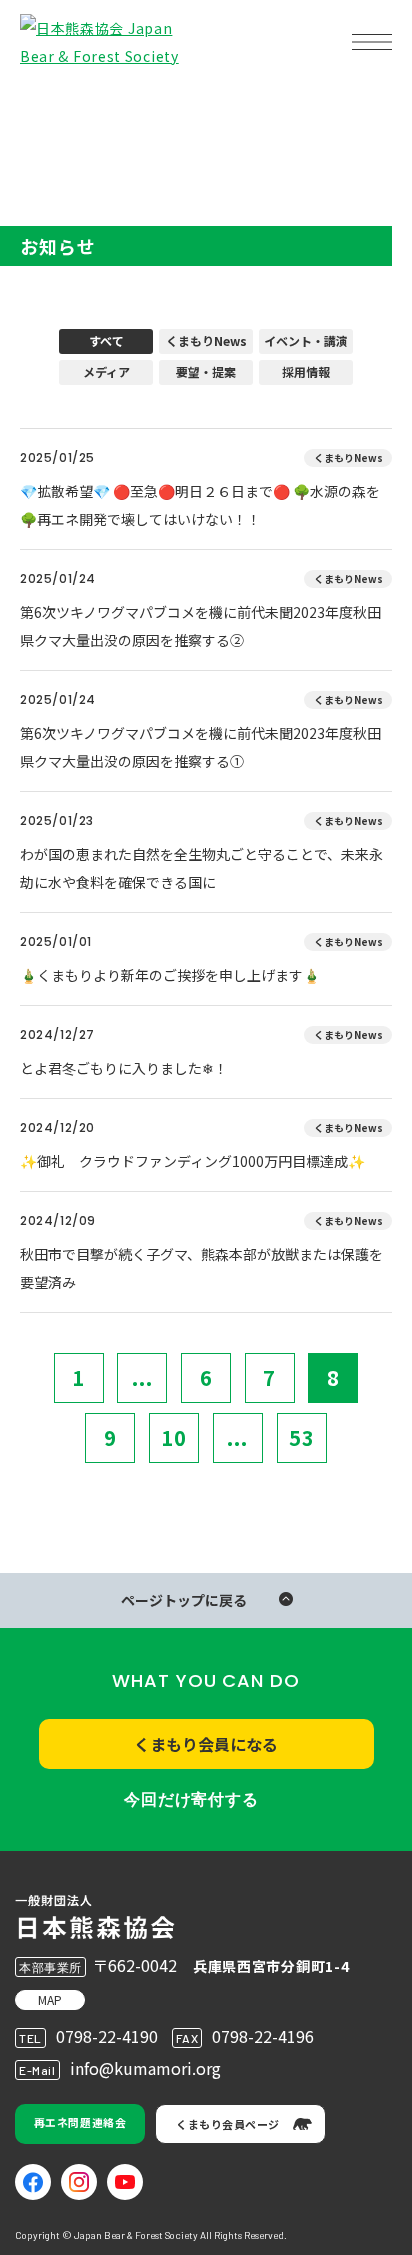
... (142, 1377)
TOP (48, 105)
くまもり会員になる (206, 1744)
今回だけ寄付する (191, 1799)
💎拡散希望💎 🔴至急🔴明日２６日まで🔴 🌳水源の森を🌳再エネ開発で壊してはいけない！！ (200, 505)
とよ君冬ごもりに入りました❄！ (124, 1068)
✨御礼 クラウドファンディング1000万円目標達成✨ (192, 1161)
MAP (50, 1999)
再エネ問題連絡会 (80, 2122)
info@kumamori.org (145, 2068)
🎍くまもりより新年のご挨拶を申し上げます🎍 (170, 975)
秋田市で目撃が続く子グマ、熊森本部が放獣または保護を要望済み (201, 1268)
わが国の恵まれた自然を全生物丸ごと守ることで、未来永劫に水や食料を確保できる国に (201, 868)
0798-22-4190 (107, 2036)
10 (174, 1437)
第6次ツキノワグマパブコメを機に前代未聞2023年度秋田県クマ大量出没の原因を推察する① (200, 747)
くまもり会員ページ (228, 2124)
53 (302, 1437)
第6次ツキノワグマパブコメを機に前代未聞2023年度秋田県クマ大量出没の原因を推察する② (200, 626)
